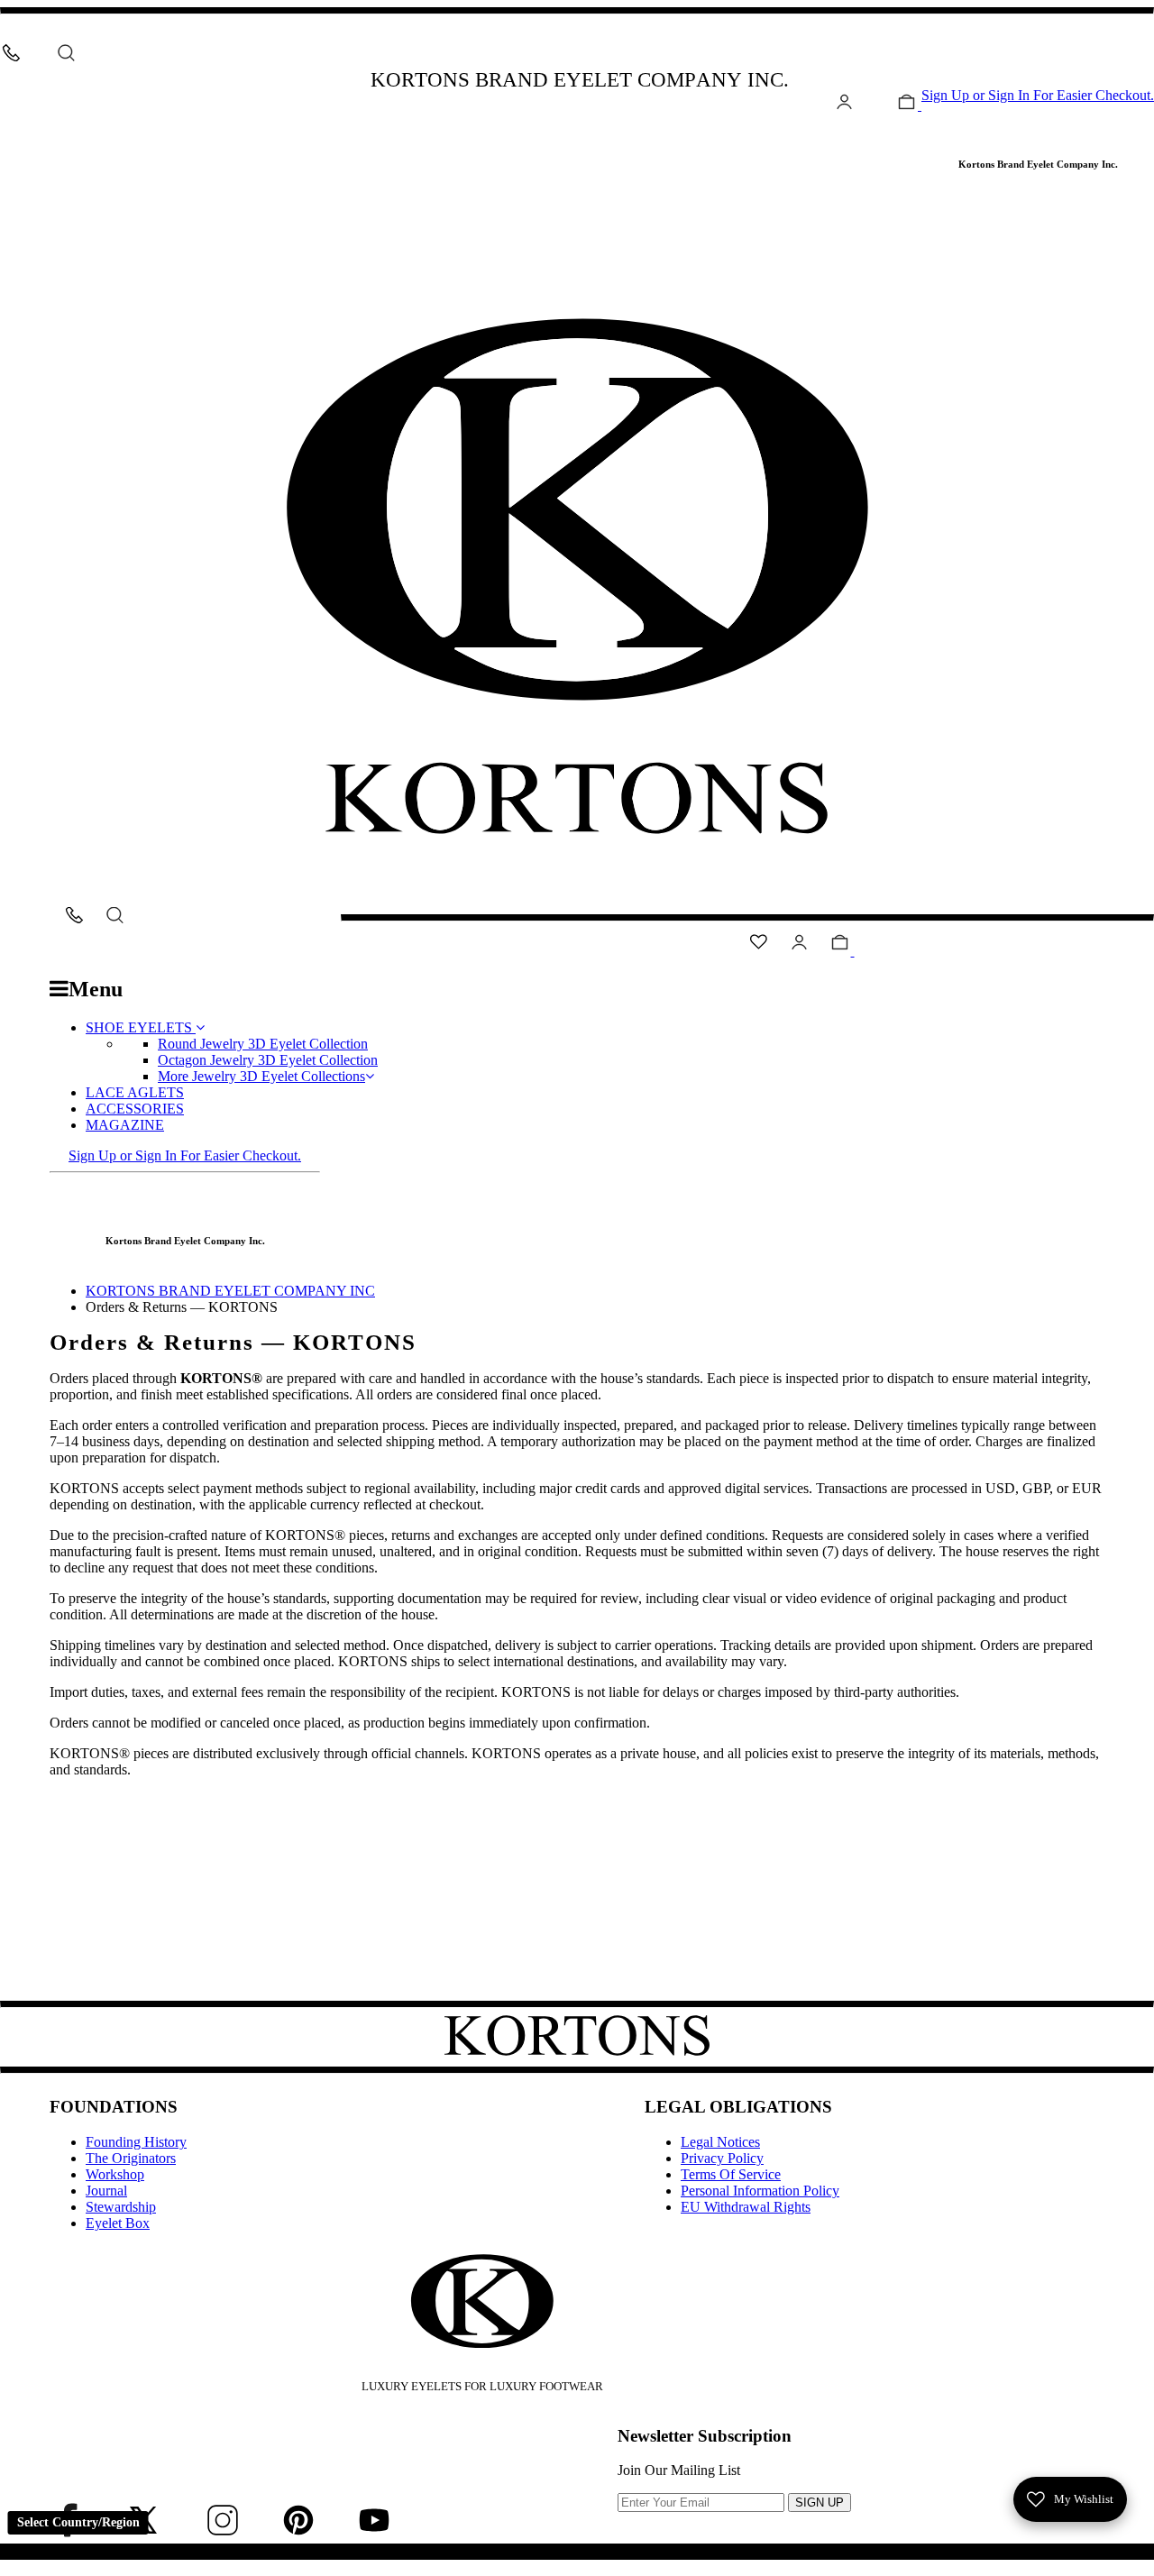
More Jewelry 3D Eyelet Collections (261, 1076)
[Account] (844, 105)
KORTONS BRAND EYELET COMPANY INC (230, 1291)
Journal (106, 2191)
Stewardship (121, 2207)
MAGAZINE (125, 1125)
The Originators (131, 2158)
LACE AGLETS (135, 1092)
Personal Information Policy (760, 2191)
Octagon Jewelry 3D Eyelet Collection (268, 1060)
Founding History (136, 2142)
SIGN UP (820, 2503)
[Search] (66, 53)
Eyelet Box (118, 2223)
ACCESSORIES (135, 1109)
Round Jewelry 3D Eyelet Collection (263, 1044)
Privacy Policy (722, 2158)
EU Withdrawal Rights (746, 2207)
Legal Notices (720, 2142)
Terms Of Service (731, 2174)
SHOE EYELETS (141, 1027)
